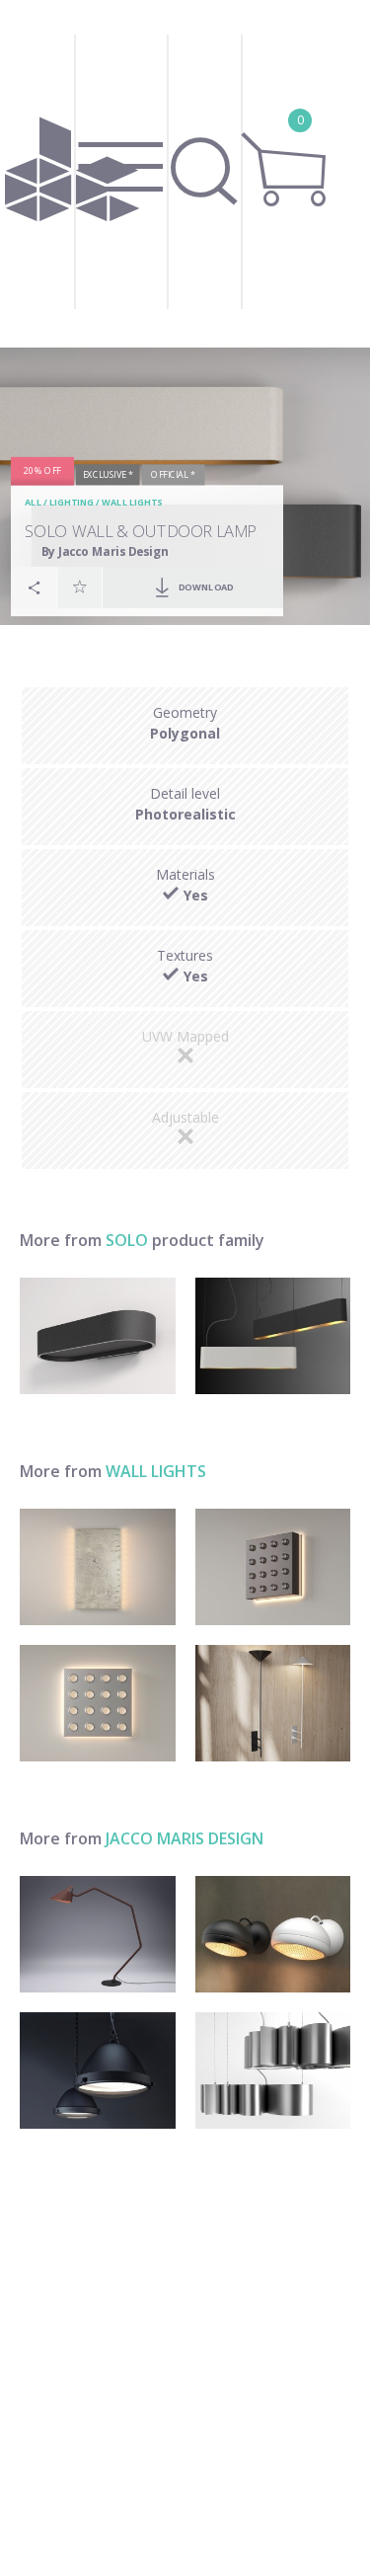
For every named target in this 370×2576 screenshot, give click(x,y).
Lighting (72, 503)
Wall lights (132, 503)
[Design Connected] (73, 174)
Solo (127, 1240)
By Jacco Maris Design (105, 551)
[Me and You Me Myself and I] (98, 1567)
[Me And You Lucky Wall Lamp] (98, 1703)
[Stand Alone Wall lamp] (273, 1934)
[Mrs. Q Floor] (98, 1934)
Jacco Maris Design (185, 1838)
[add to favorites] (80, 586)
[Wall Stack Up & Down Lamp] (273, 1703)
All (33, 503)
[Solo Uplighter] (98, 1336)
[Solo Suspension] (273, 1336)
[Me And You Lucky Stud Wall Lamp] (273, 1567)
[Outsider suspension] (98, 2070)
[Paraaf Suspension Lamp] (273, 2070)
